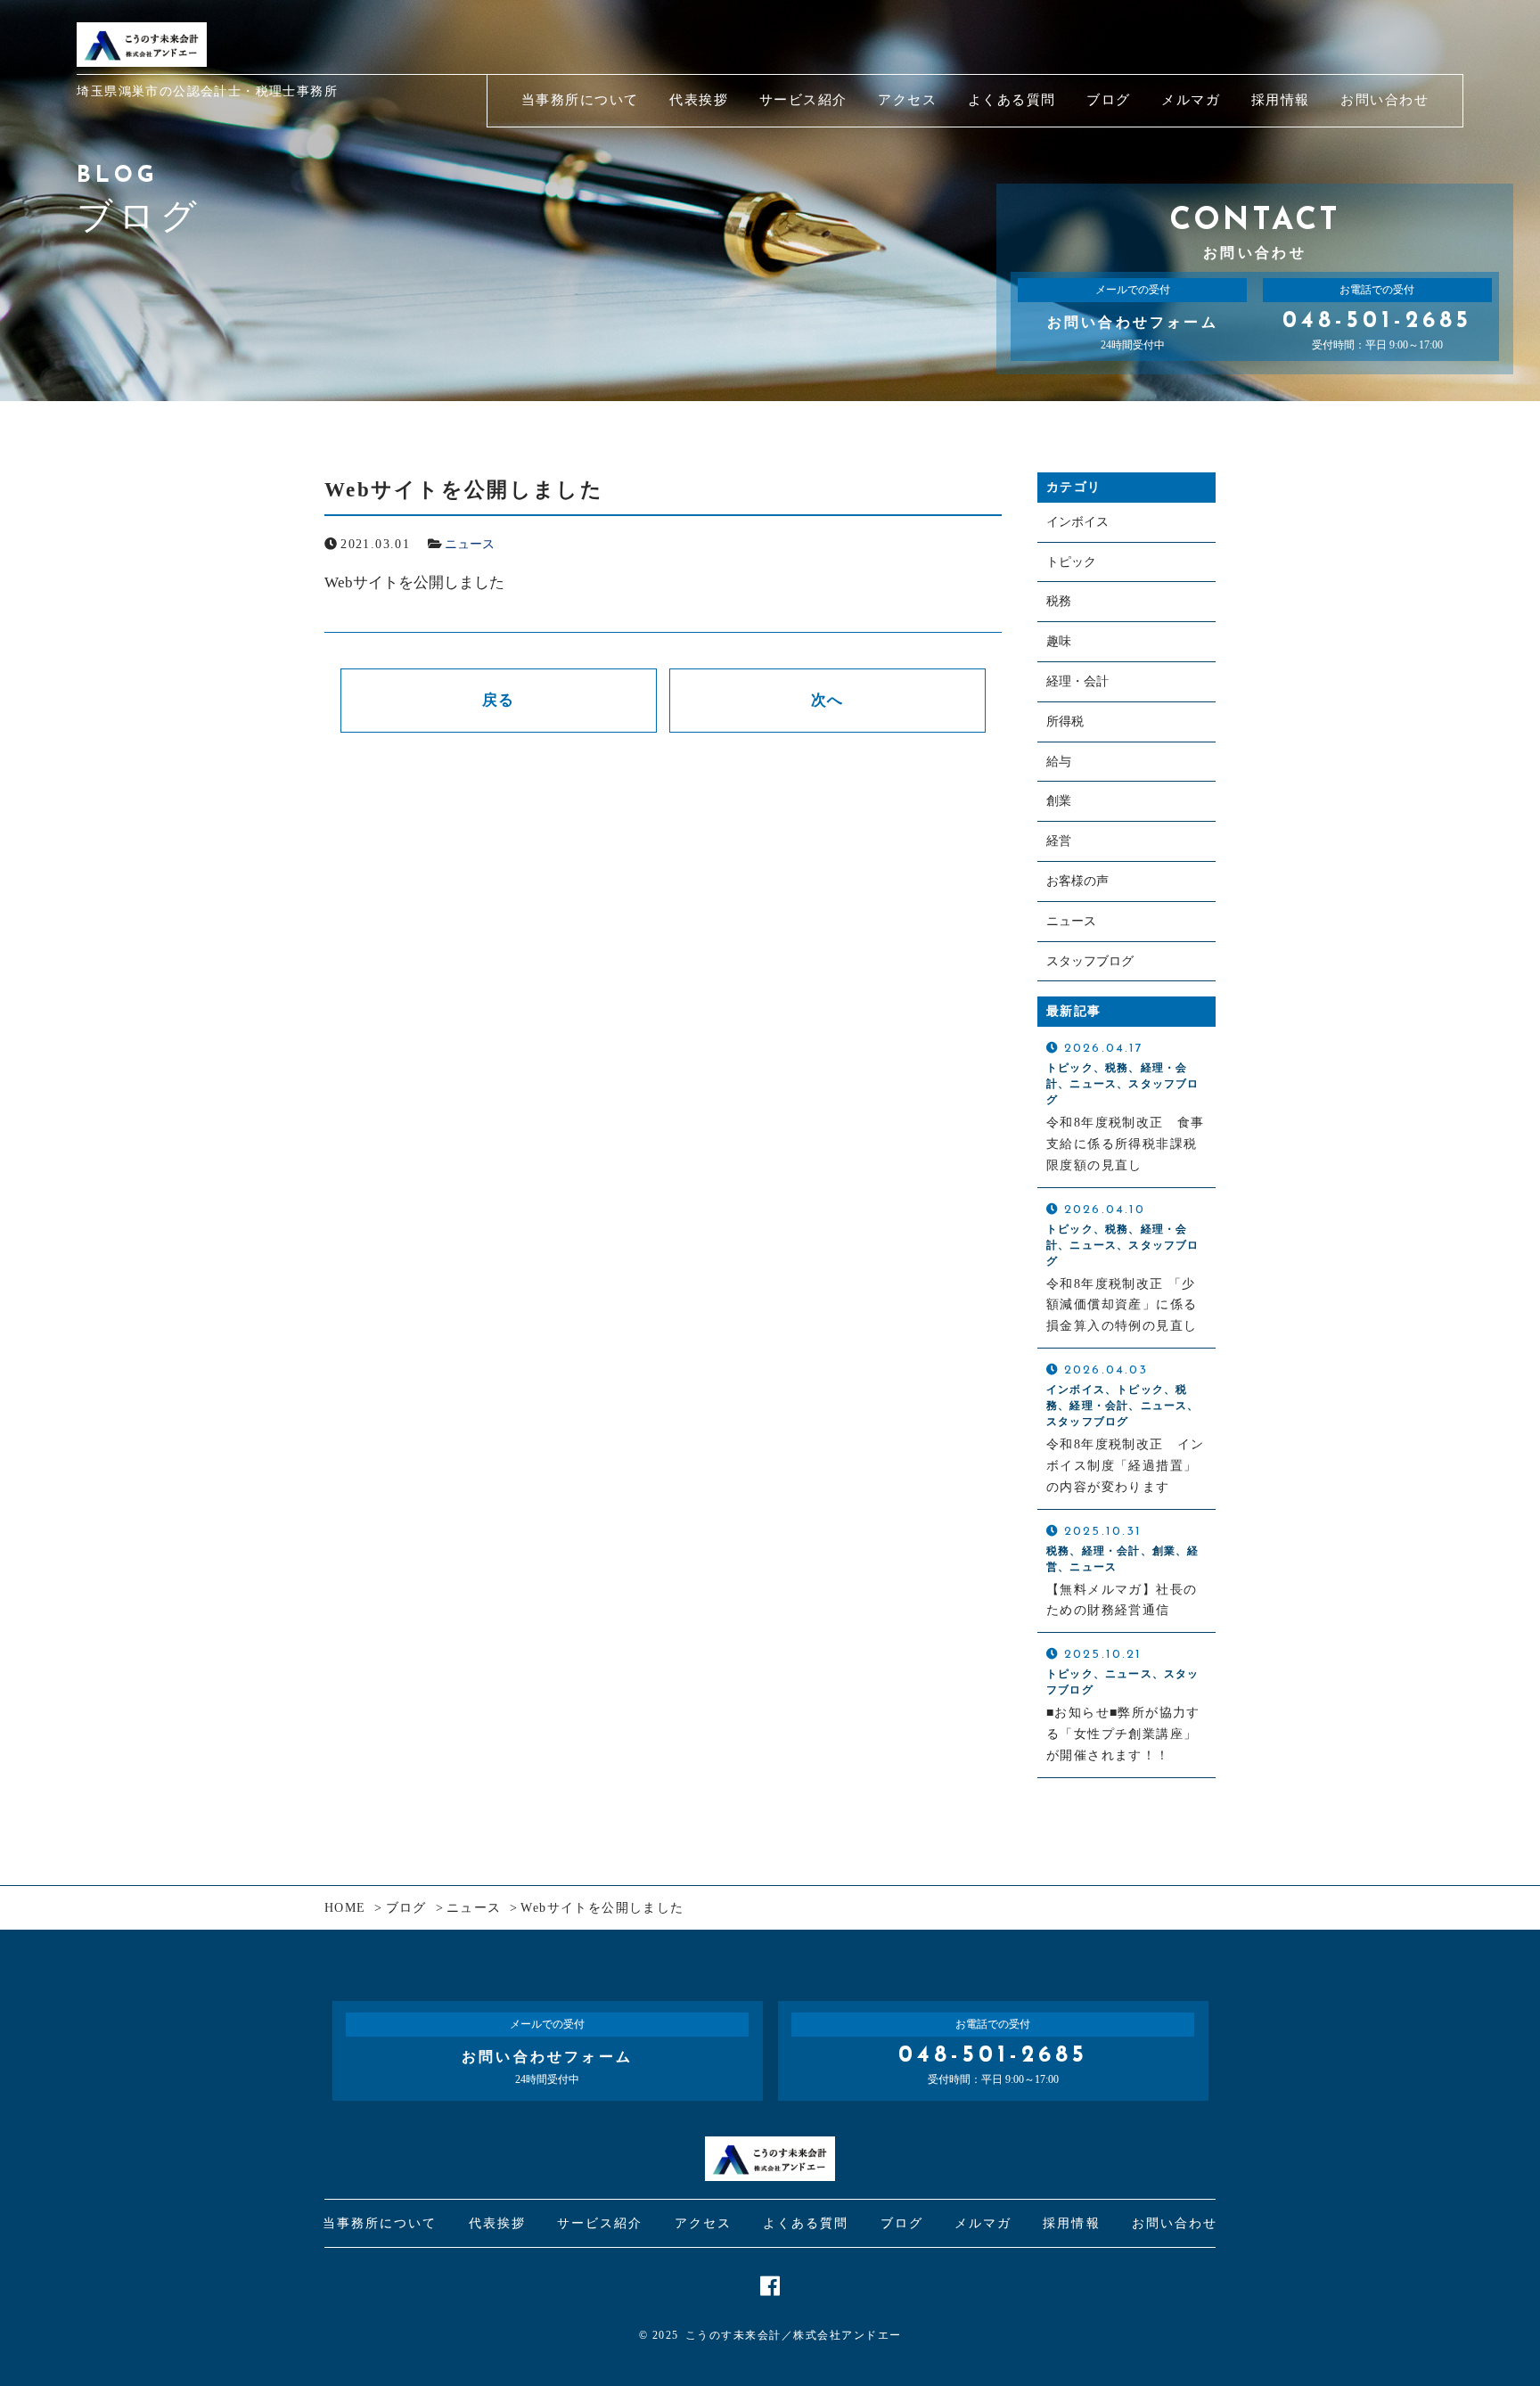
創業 (1059, 801)
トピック (1071, 562)
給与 (1059, 762)
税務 (1059, 601)
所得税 (1065, 722)
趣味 (1059, 641)
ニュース (470, 544)
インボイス (1077, 522)
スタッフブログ (1090, 961)
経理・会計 (1077, 681)
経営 (1059, 841)
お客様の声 (1077, 881)
